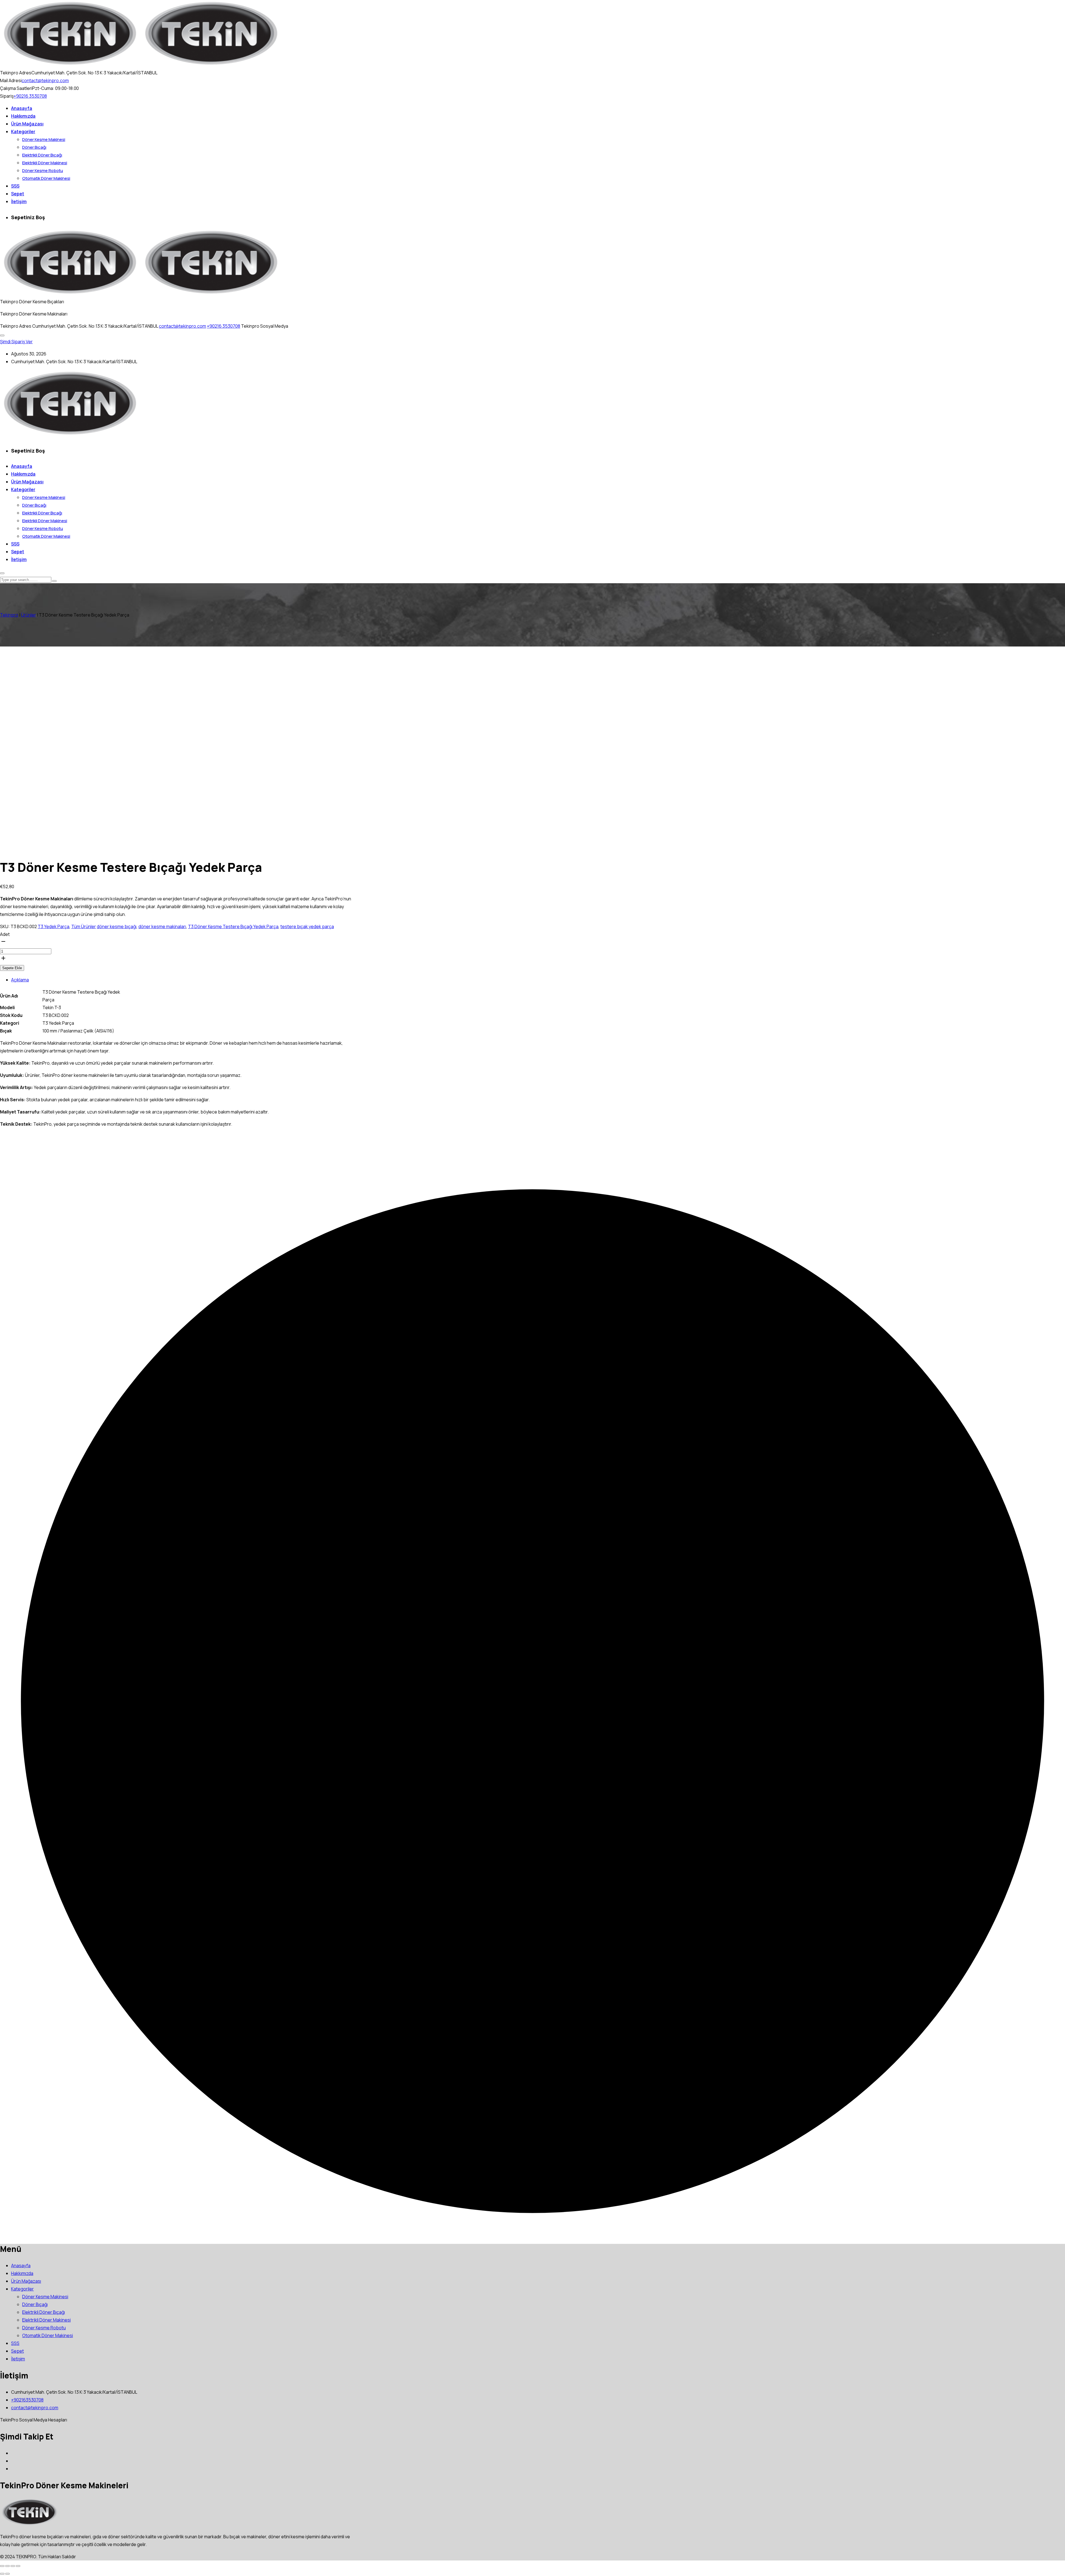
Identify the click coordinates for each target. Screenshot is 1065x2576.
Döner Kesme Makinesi (44, 139)
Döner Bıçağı (34, 147)
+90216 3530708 (30, 96)
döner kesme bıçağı (117, 926)
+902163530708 (27, 2400)
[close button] (2, 573)
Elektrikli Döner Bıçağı (42, 155)
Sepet (18, 194)
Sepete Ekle (12, 968)
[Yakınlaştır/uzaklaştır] (2, 2566)
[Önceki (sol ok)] (2, 2574)
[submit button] (54, 581)
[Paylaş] (13, 2566)
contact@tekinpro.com (45, 80)
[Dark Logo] (70, 65)
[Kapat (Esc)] (18, 2566)
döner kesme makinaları (162, 926)
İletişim (19, 201)
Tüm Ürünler (84, 926)
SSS (15, 186)
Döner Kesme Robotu (43, 171)
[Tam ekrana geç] (7, 2566)
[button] (2, 335)
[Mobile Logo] (70, 435)
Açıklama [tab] (20, 980)
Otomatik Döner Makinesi (46, 178)
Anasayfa (22, 108)
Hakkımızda (23, 116)
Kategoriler (23, 132)
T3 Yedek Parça (54, 926)
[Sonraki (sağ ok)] (7, 2574)
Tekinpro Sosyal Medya (265, 326)
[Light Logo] (211, 65)
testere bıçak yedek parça (307, 926)
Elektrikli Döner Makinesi (45, 163)
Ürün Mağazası (27, 124)
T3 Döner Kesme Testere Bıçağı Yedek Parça (233, 926)
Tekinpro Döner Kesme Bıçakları (32, 302)
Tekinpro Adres (16, 326)
